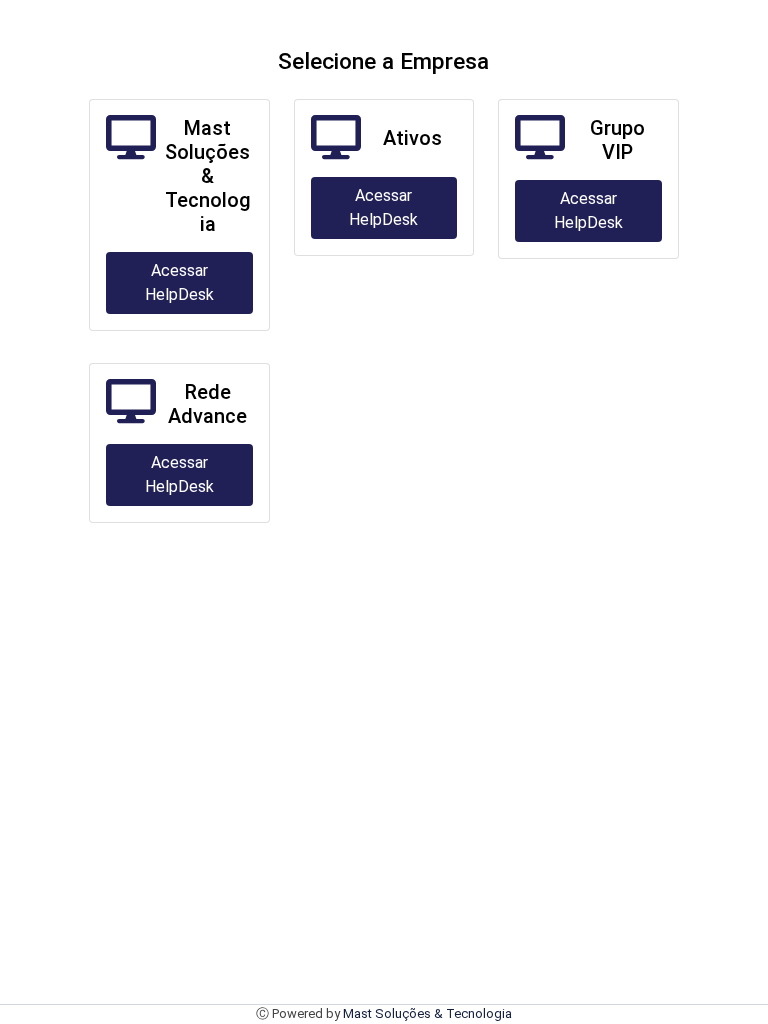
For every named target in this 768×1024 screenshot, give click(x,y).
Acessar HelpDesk (179, 282)
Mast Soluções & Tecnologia (427, 1013)
